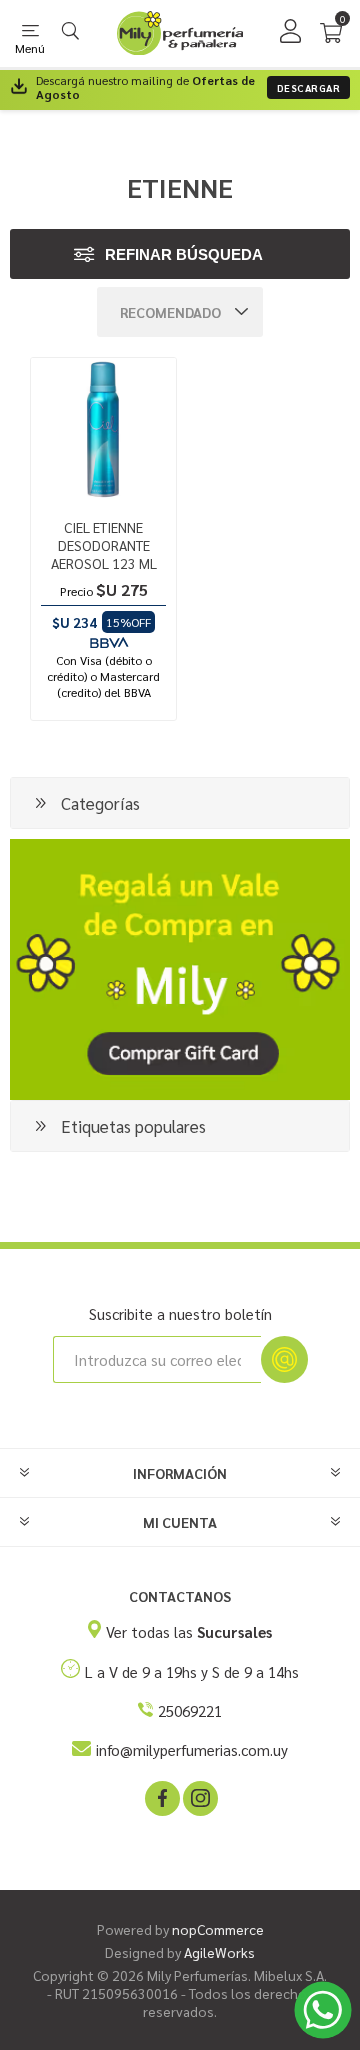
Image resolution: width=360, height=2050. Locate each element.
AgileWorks (219, 1952)
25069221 (190, 1710)
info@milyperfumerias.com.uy (192, 1749)
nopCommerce (218, 1929)
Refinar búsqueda (184, 254)
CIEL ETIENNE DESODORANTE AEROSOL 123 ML (104, 545)
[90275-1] (103, 430)
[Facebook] (161, 1797)
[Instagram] (199, 1797)
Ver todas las (189, 1631)
